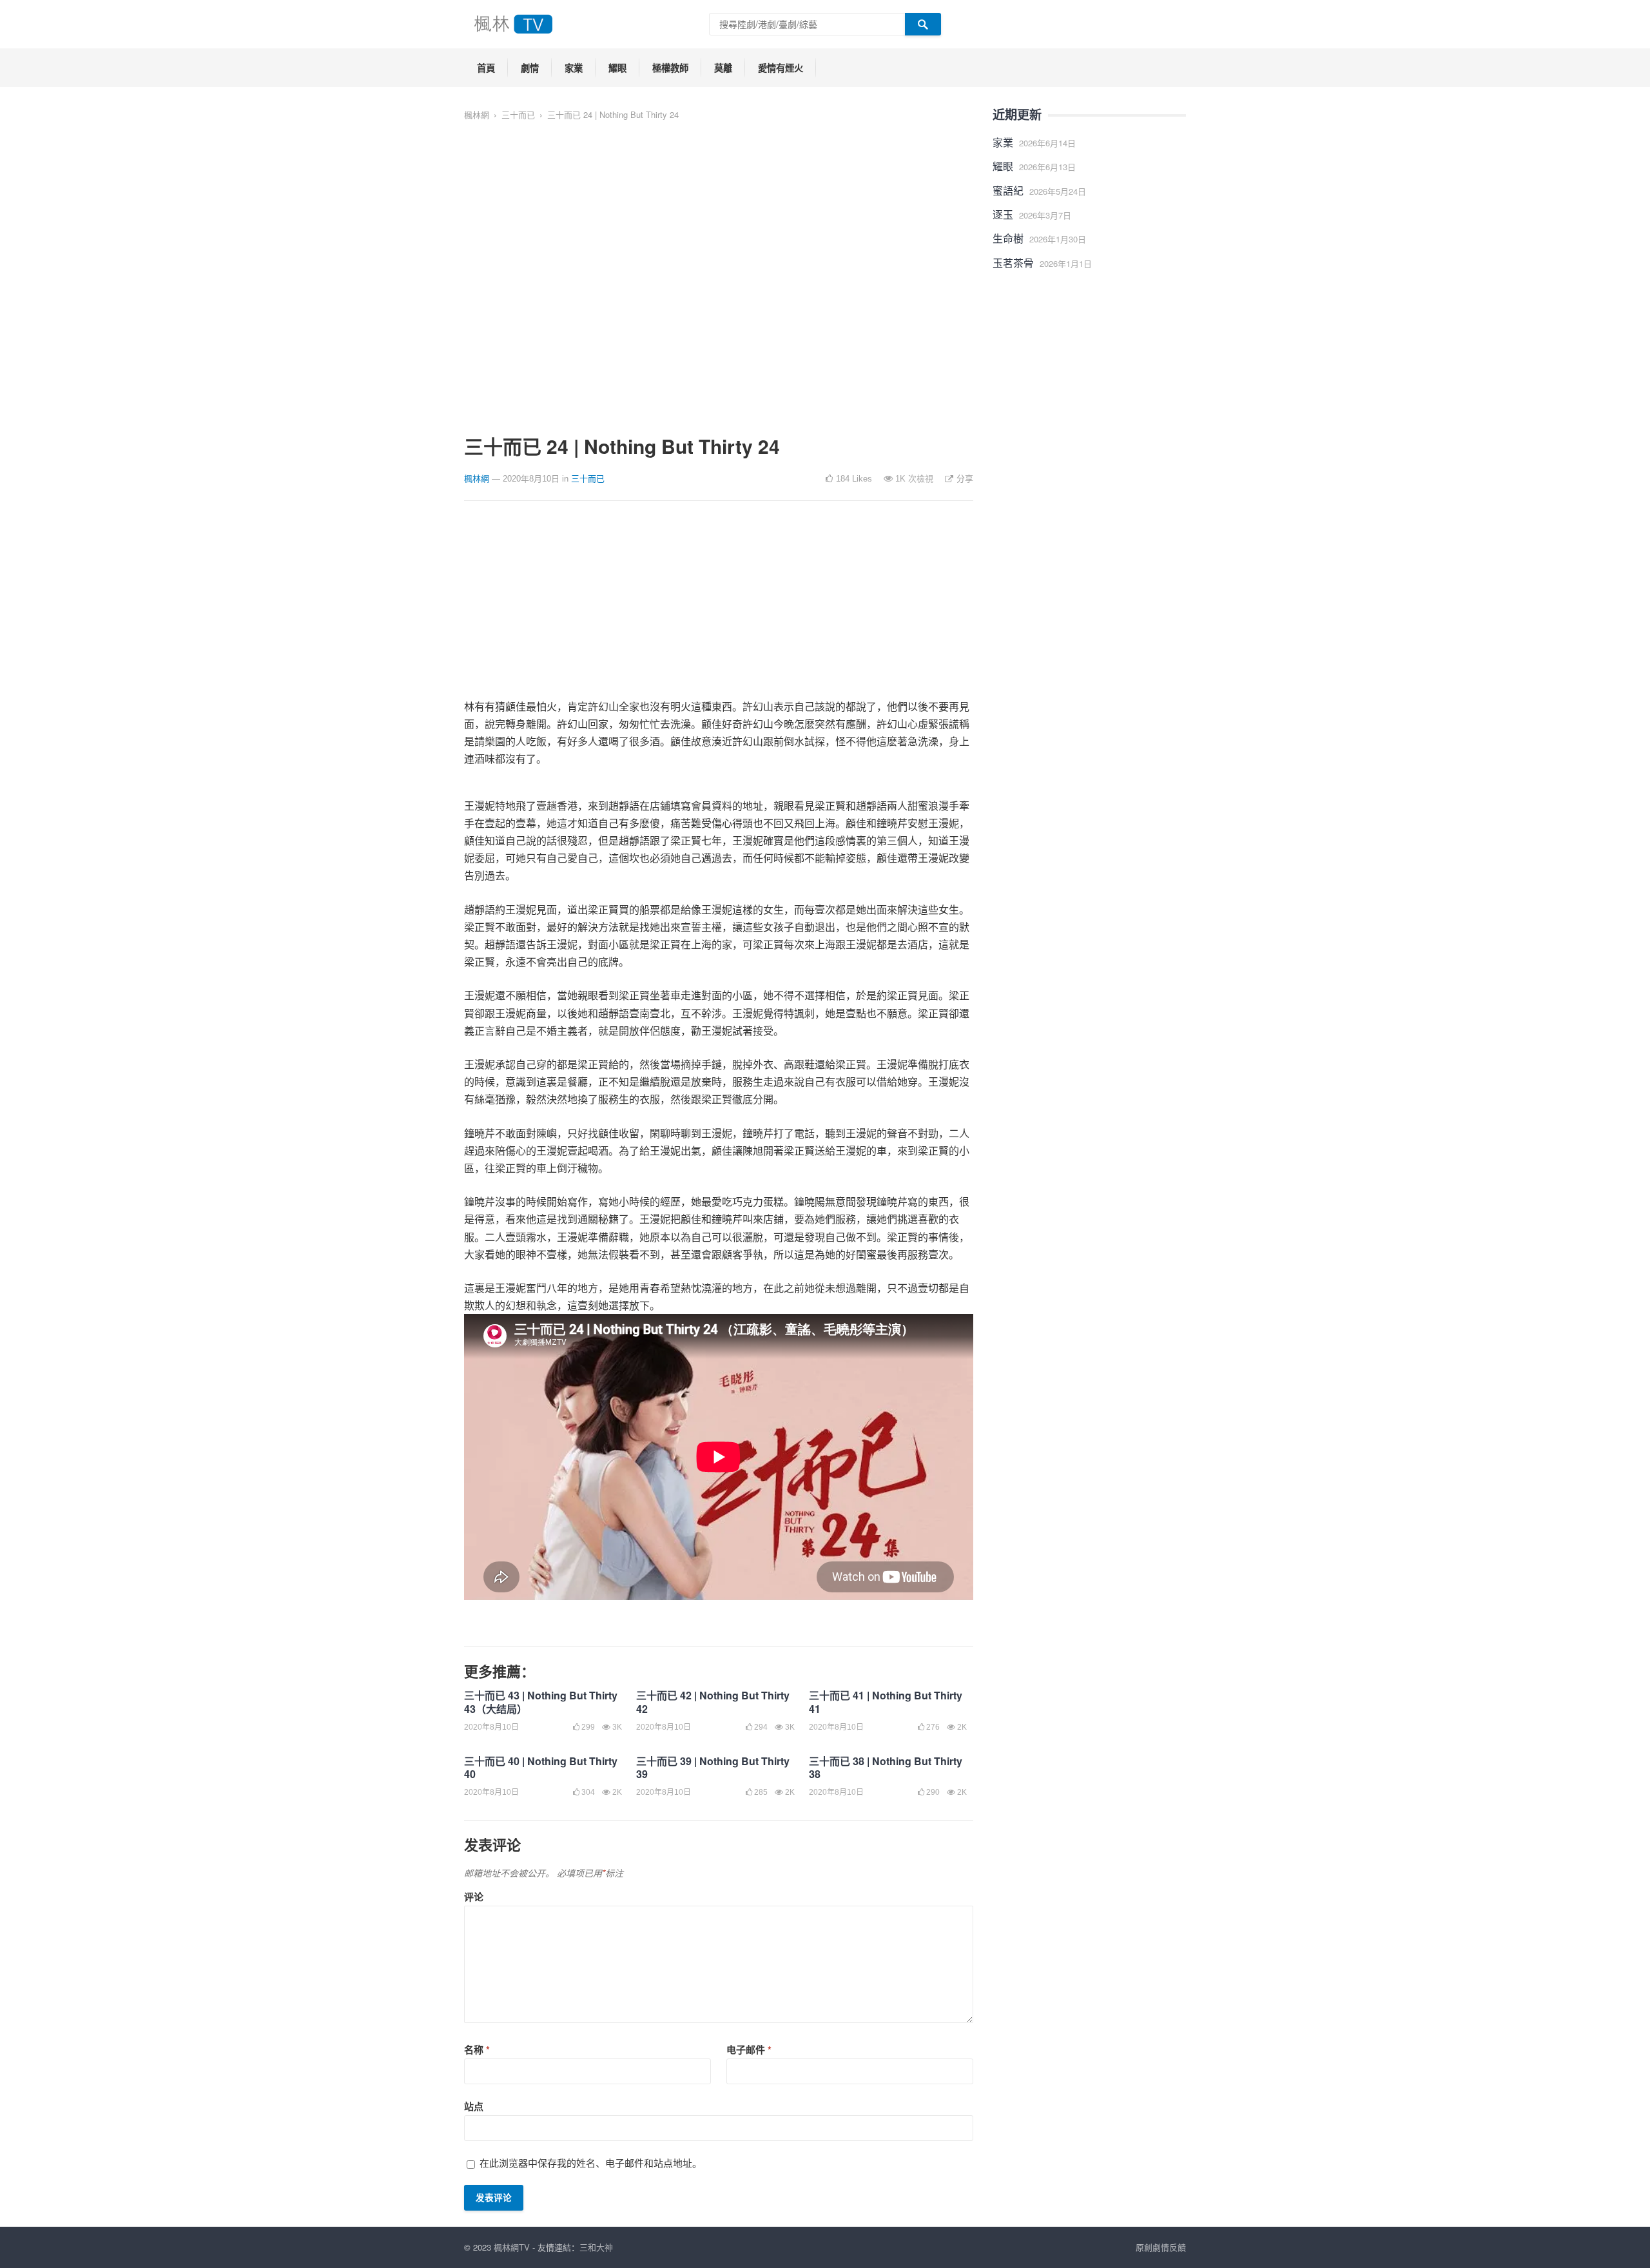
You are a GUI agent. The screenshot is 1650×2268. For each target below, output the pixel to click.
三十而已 (518, 114)
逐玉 (1003, 214)
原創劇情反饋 (1161, 2247)
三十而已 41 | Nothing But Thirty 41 (886, 1702)
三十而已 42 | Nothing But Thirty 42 (713, 1702)
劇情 (530, 68)
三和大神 (596, 2247)
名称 (477, 2049)
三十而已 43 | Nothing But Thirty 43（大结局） (541, 1702)
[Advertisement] (719, 607)
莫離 (723, 68)
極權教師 (670, 68)
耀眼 (617, 68)
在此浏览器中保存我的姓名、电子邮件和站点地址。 (591, 2163)
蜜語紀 (1008, 191)
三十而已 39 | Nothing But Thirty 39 (713, 1768)
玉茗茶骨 (1013, 263)
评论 (474, 1897)
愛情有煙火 (781, 68)
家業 (574, 68)
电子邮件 (749, 2049)
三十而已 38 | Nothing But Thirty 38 (886, 1768)
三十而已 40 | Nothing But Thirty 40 (541, 1768)
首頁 (486, 68)
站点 (474, 2106)
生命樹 (1008, 238)
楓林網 (477, 114)
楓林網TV (512, 2247)
